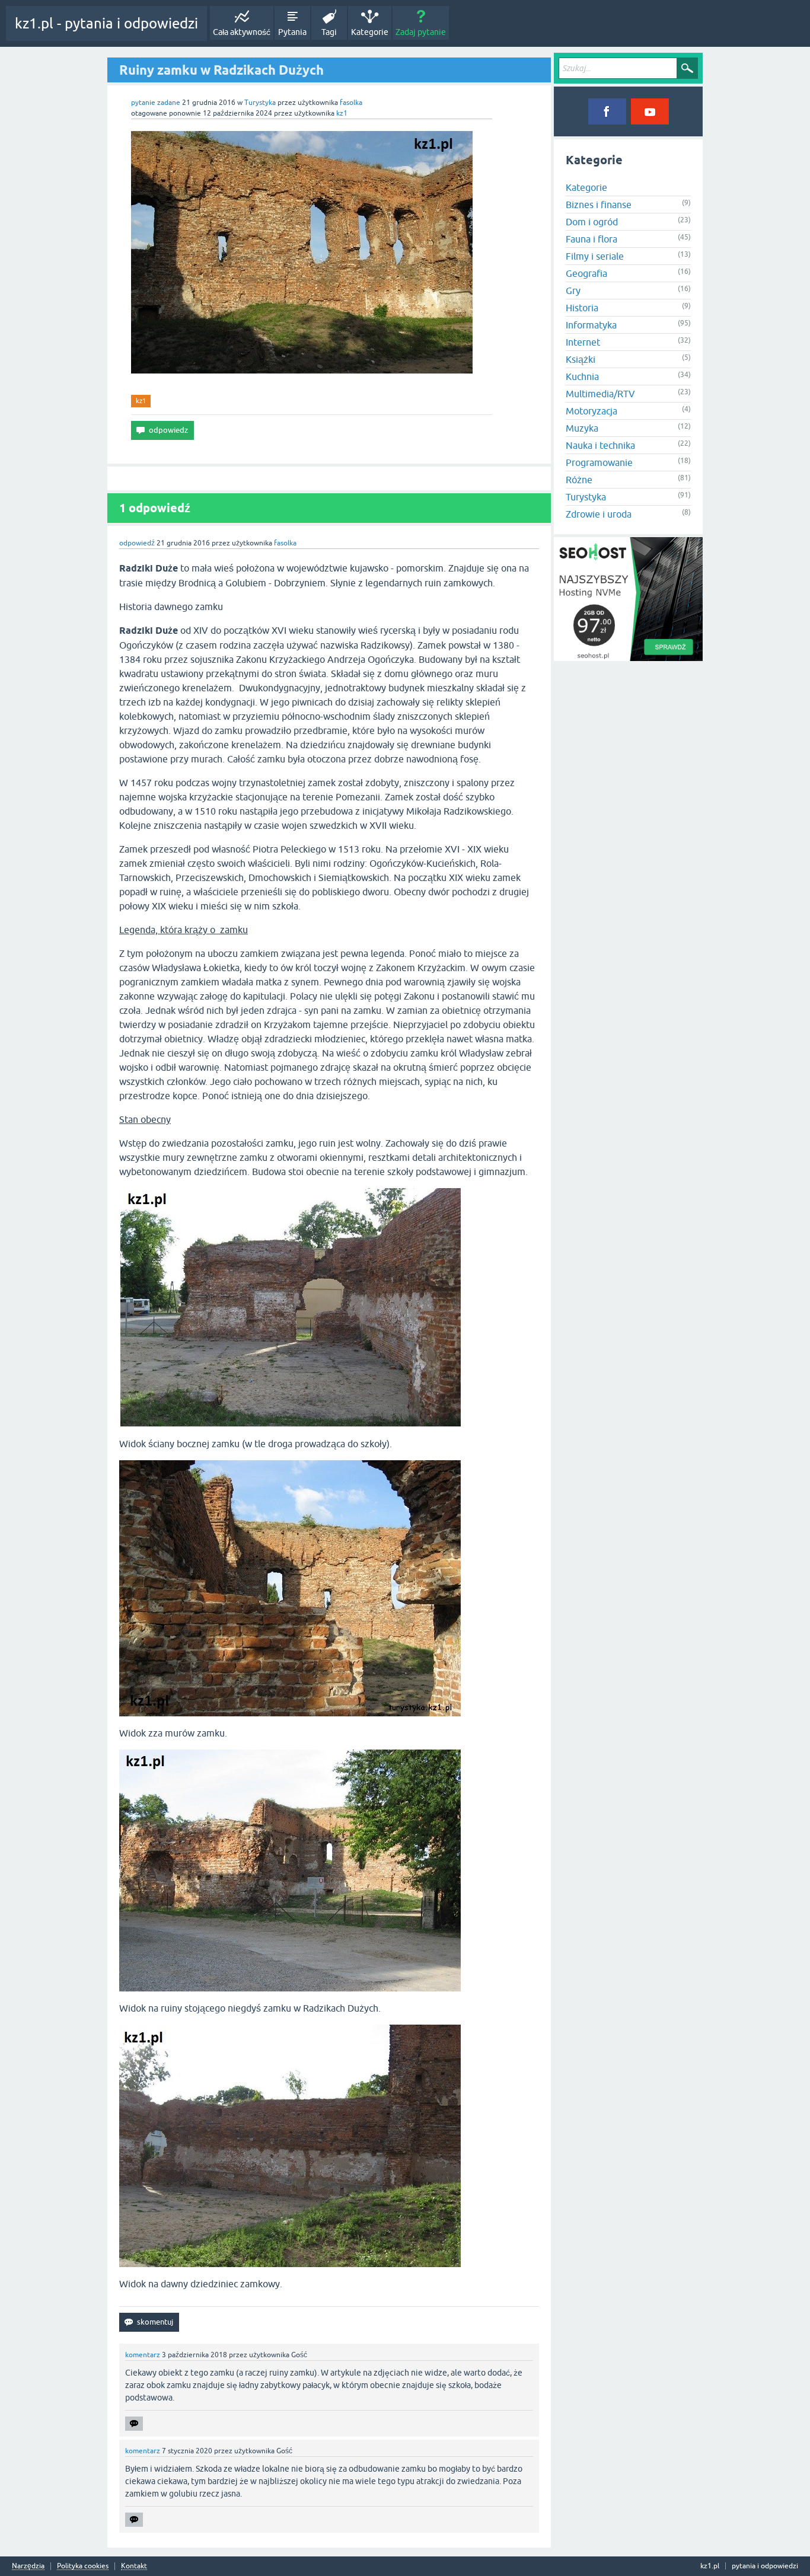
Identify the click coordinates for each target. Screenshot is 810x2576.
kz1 (141, 401)
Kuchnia (582, 376)
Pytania (292, 32)
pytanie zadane (156, 103)
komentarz (143, 2355)
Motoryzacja (591, 411)
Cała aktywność (242, 32)
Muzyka (582, 428)
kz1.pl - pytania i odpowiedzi (106, 23)
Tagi (329, 32)
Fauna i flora (591, 239)
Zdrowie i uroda (599, 514)
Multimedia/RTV (600, 394)
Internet (583, 342)
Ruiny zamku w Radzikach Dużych (221, 70)
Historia (582, 308)
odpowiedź (137, 543)
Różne (579, 480)
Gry (573, 291)
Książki (581, 359)
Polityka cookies (83, 2566)
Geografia (586, 273)
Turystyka (260, 103)
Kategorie (370, 32)
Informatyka (591, 325)
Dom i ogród (592, 222)
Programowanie (599, 462)
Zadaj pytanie (421, 32)
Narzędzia (28, 2566)
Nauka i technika (600, 445)
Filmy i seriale (595, 256)
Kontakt (134, 2566)
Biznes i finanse (599, 205)
